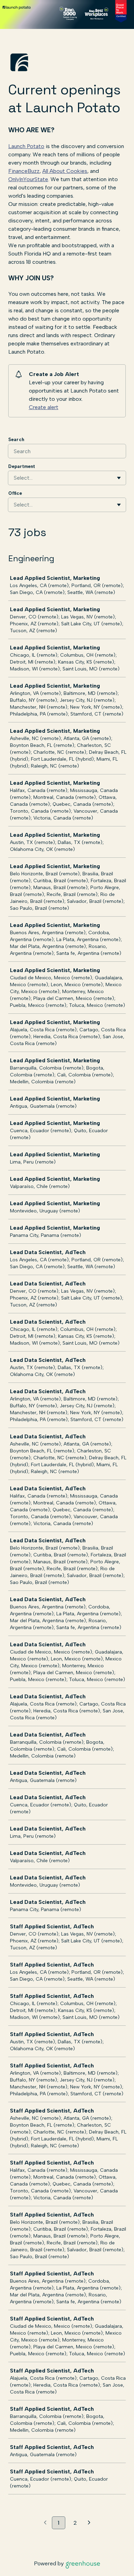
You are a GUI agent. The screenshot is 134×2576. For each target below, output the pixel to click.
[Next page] (89, 2523)
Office (15, 493)
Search (16, 440)
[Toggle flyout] (119, 478)
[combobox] (14, 478)
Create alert (44, 407)
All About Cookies (65, 171)
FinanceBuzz (24, 171)
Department (22, 466)
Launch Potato (26, 146)
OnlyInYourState (28, 179)
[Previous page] (45, 2523)
